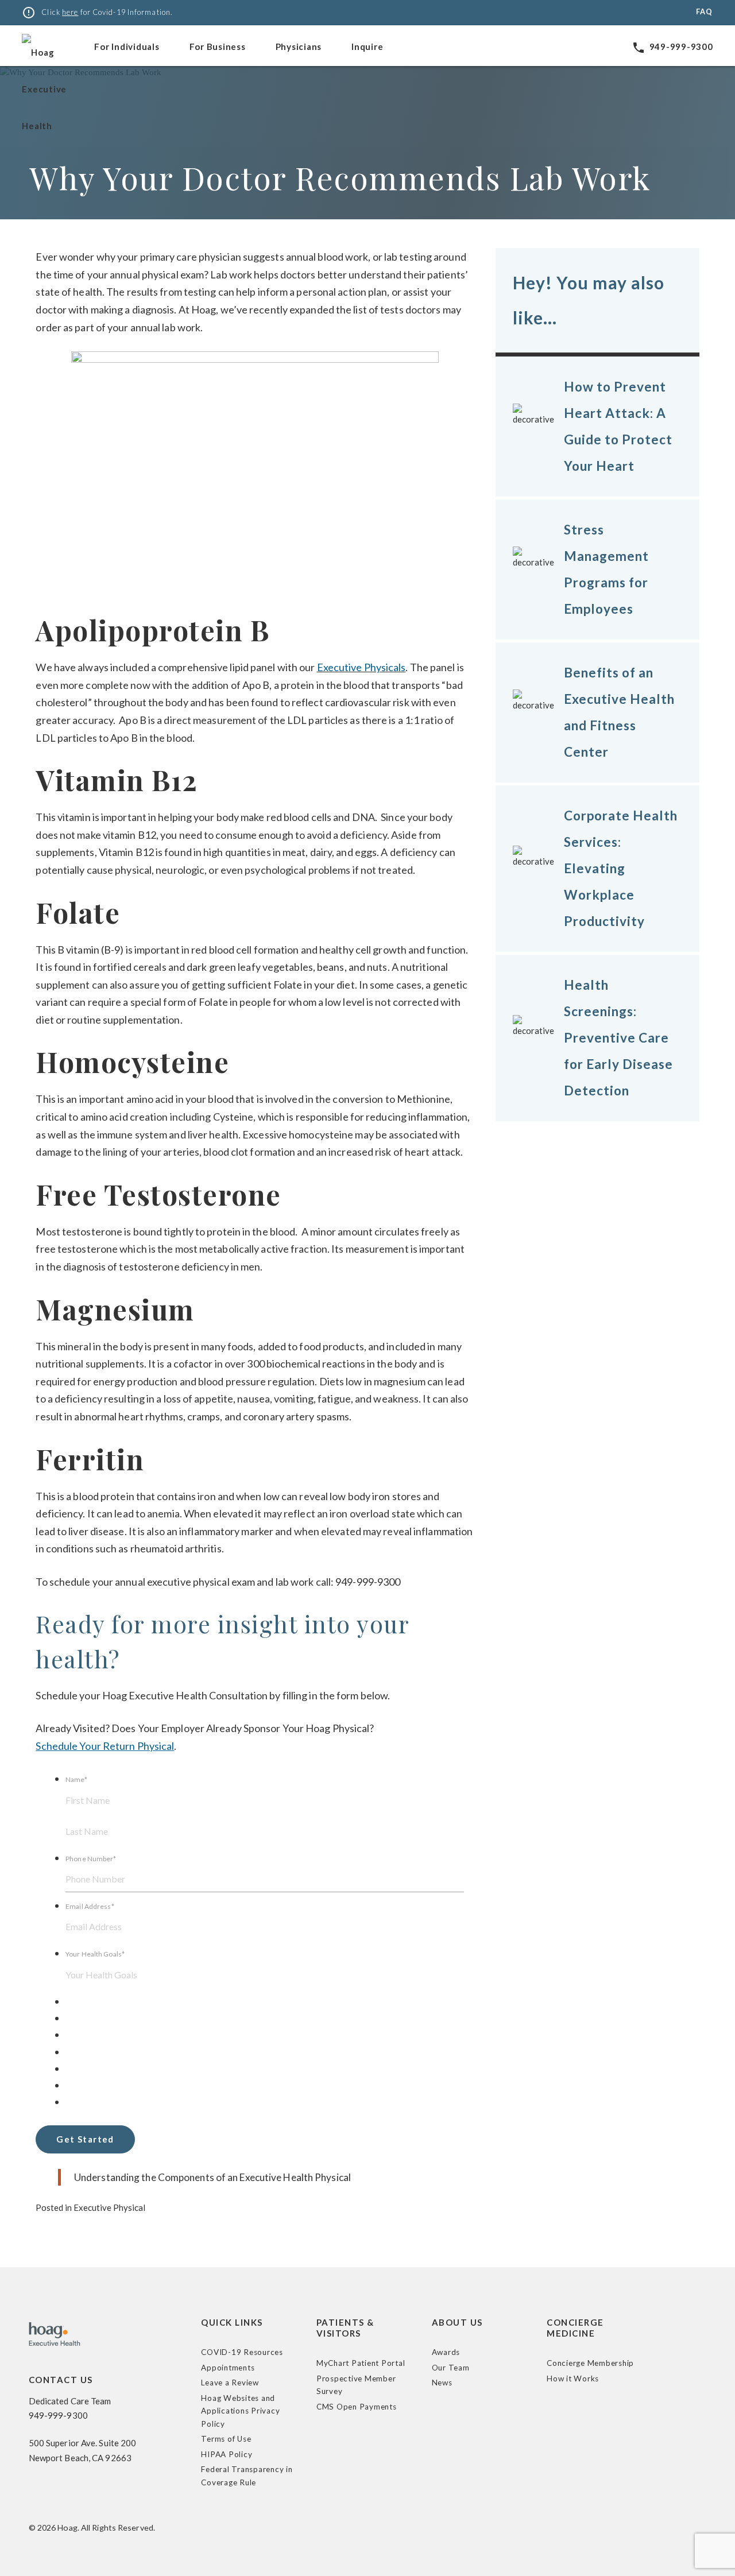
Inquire (367, 47)
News (442, 2383)
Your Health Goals (95, 1954)
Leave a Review (230, 2383)
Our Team (451, 2368)
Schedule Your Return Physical (105, 1746)
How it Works (573, 2379)
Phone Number (91, 1859)
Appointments (228, 2368)
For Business (218, 47)
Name (76, 1779)
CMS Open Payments (357, 2407)
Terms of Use (226, 2439)
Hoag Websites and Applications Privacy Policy (240, 2411)
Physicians (299, 47)
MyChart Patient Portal (361, 2363)
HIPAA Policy (227, 2454)
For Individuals (127, 47)
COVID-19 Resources (242, 2352)
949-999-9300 (672, 47)
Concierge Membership (590, 2363)
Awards (446, 2352)
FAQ (704, 11)
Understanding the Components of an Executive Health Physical (212, 2177)
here (70, 12)
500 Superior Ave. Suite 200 (83, 2443)
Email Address (90, 1906)
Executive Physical (109, 2207)
